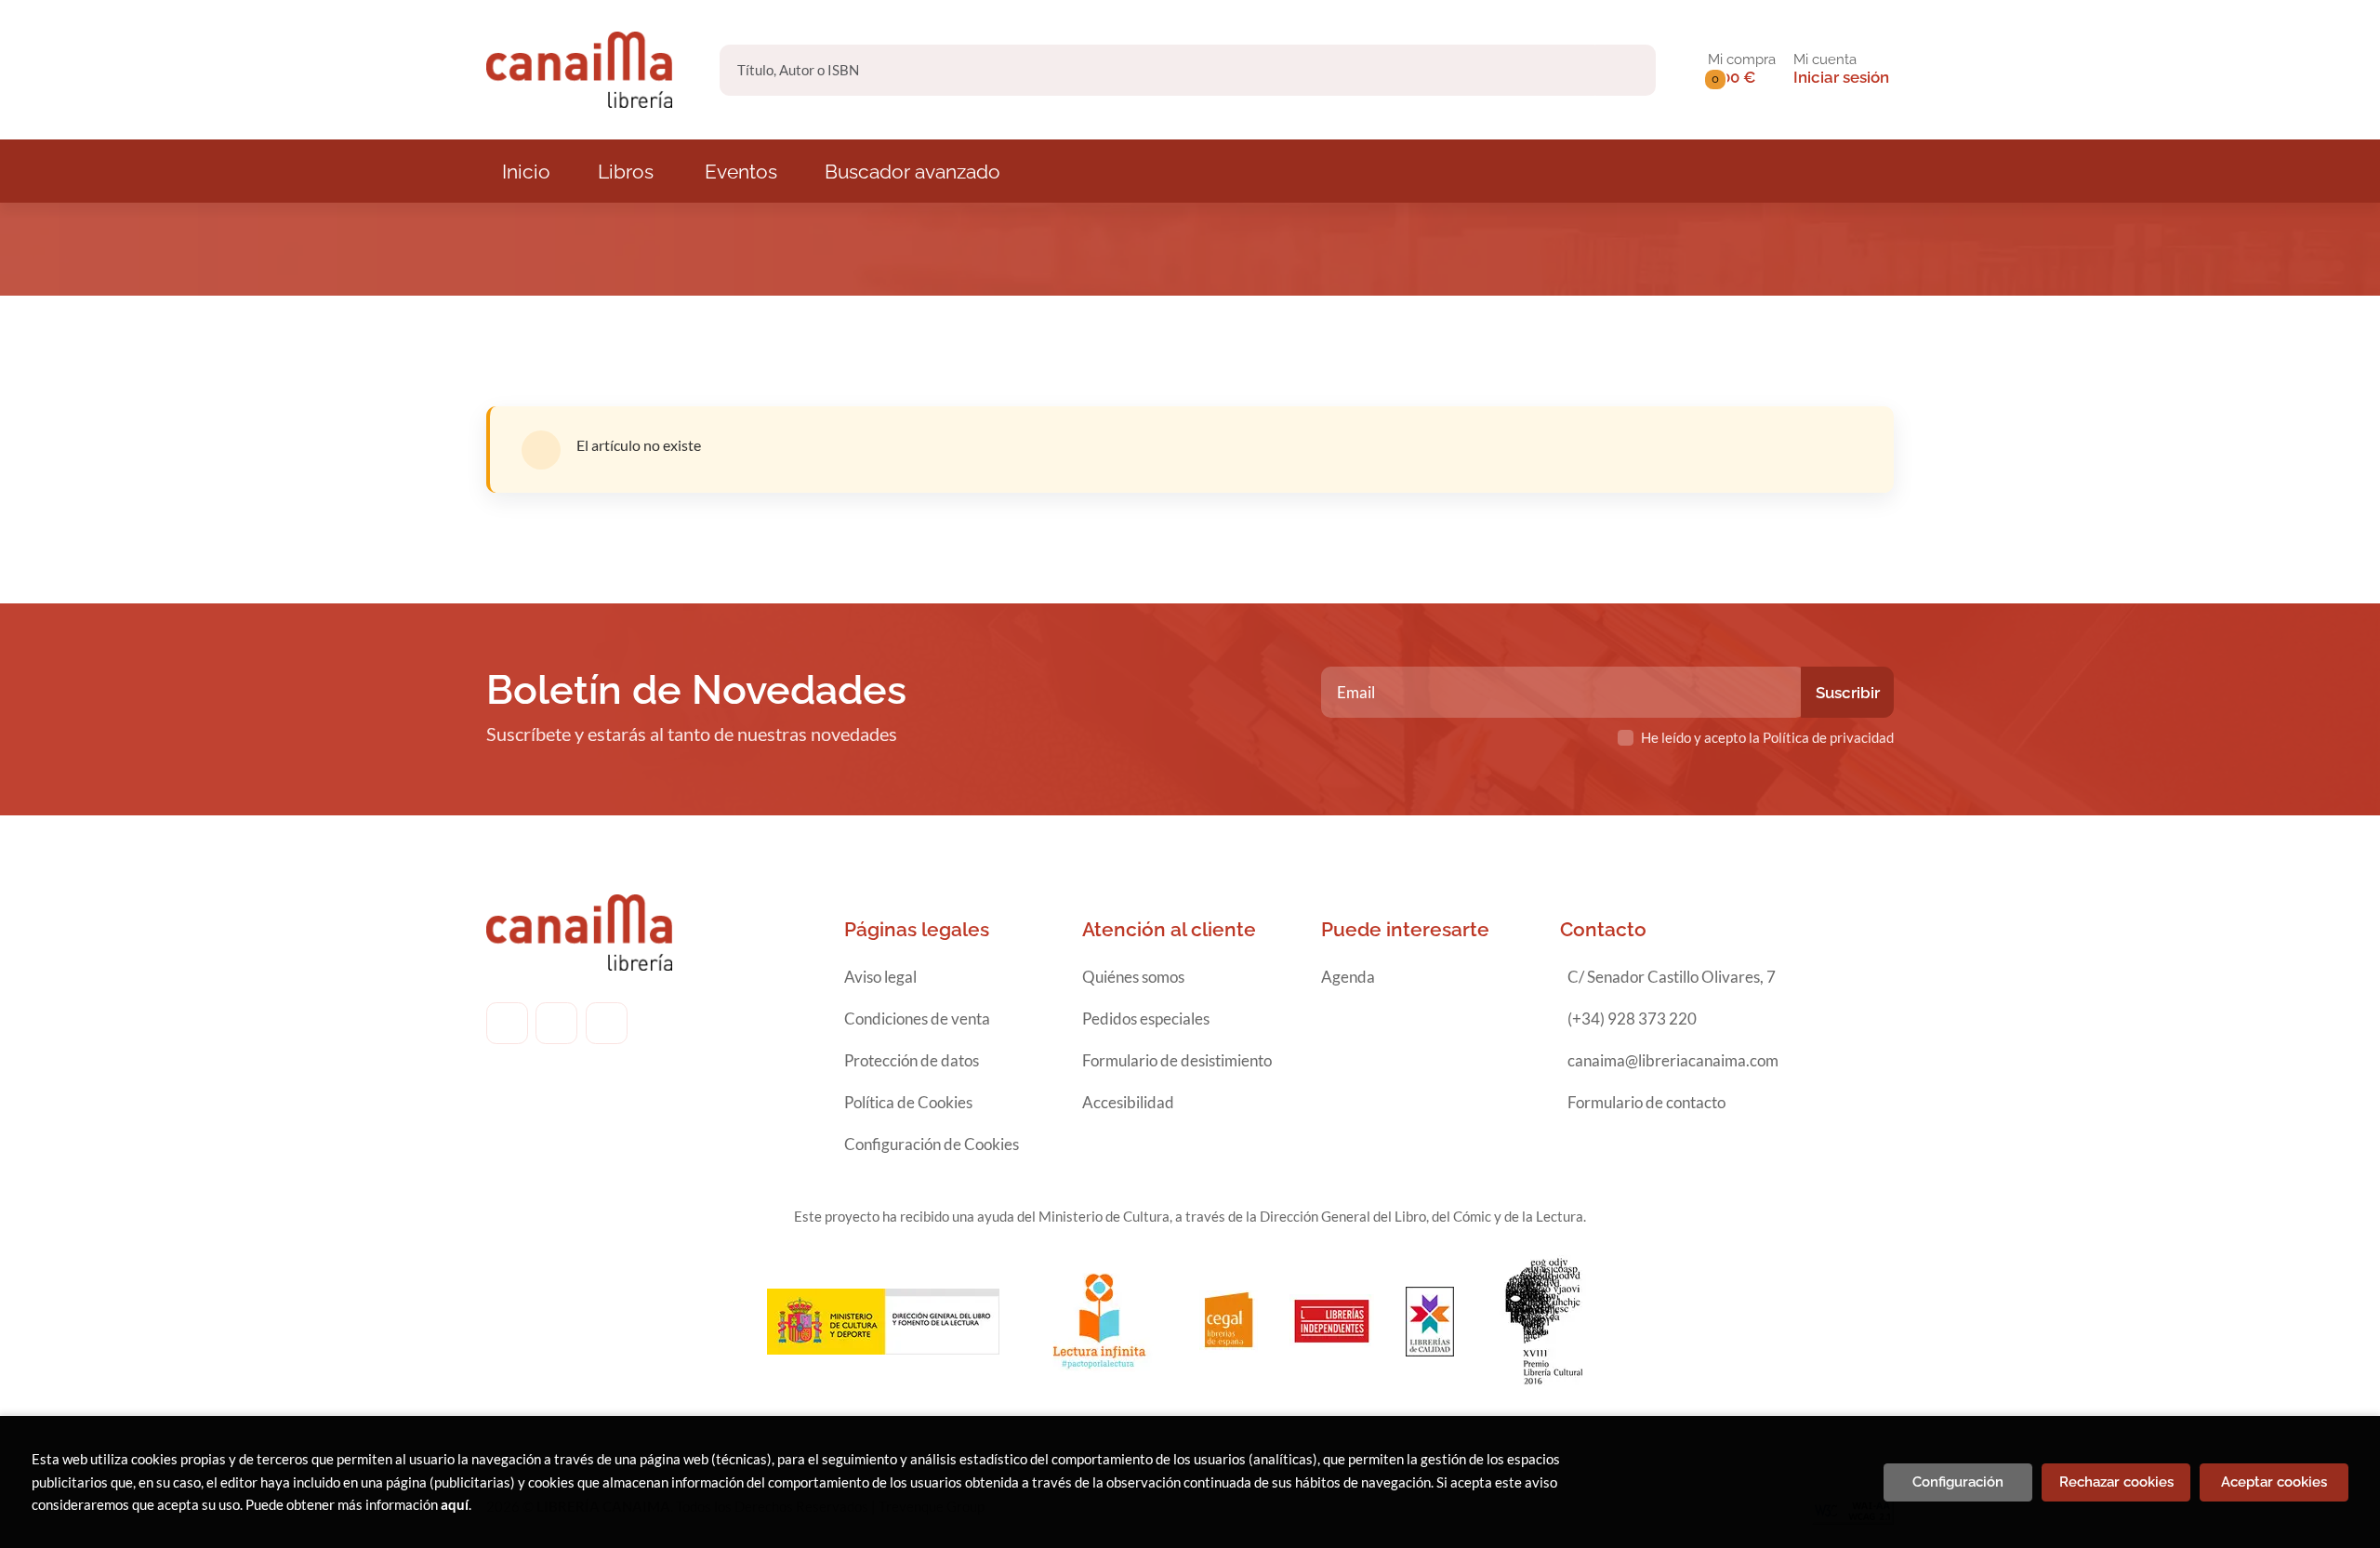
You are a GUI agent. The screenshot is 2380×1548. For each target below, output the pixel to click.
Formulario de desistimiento (1177, 1060)
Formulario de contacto (1646, 1102)
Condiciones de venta (917, 1019)
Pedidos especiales (1146, 1019)
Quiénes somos (1133, 977)
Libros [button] (626, 172)
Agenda (1348, 977)
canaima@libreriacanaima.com (1673, 1060)
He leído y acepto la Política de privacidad (1767, 737)
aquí (455, 1504)
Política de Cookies (908, 1102)
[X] (607, 1023)
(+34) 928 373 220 (1632, 1019)
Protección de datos (912, 1060)
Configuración (1958, 1482)
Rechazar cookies (2116, 1482)
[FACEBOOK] (507, 1023)
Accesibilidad (1128, 1102)
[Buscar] (1626, 70)
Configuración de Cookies (932, 1144)
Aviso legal (880, 977)
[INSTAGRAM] (556, 1023)
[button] (1742, 70)
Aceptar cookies (2274, 1482)
